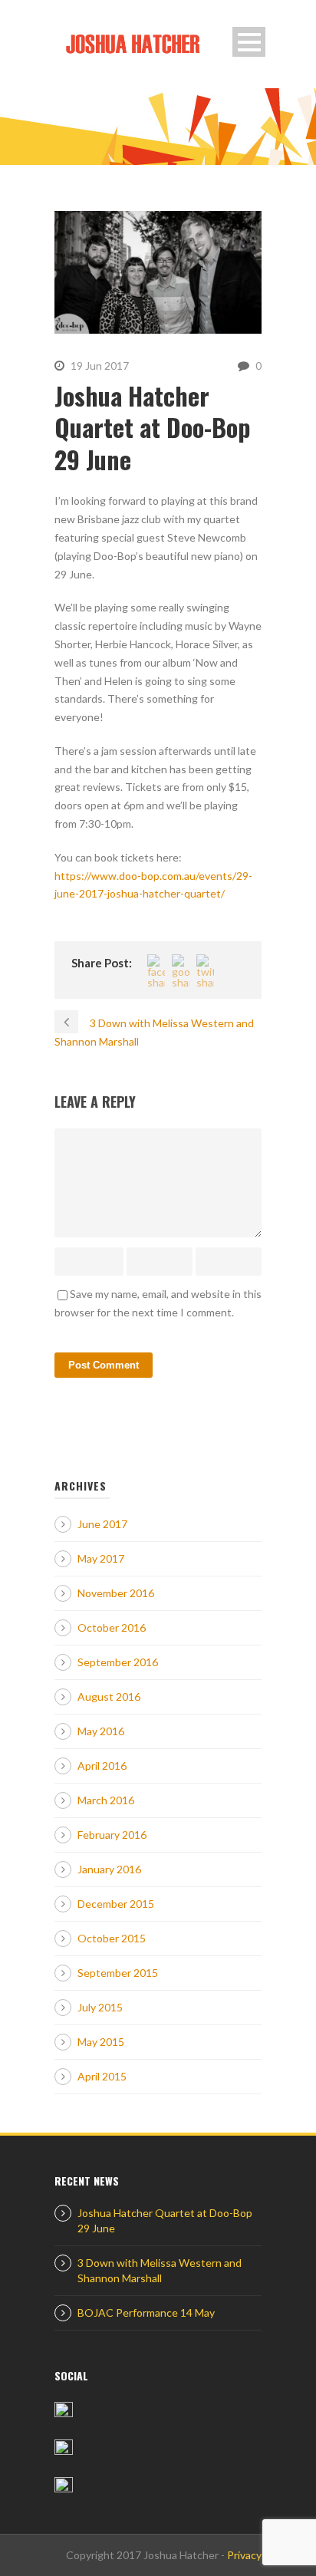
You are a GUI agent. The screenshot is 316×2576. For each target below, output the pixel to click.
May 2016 (101, 1731)
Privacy (244, 2555)
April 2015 (102, 2076)
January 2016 (109, 1869)
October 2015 (112, 1938)
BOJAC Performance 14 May (146, 2312)
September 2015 (118, 1973)
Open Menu (249, 42)
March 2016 (106, 1800)
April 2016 (102, 1766)
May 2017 (101, 1558)
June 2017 (102, 1524)
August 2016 (109, 1696)
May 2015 (101, 2042)
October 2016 (112, 1627)
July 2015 (100, 2007)
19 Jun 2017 (100, 366)
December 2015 (116, 1904)
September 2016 (118, 1662)
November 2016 (116, 1593)
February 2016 (112, 1835)
